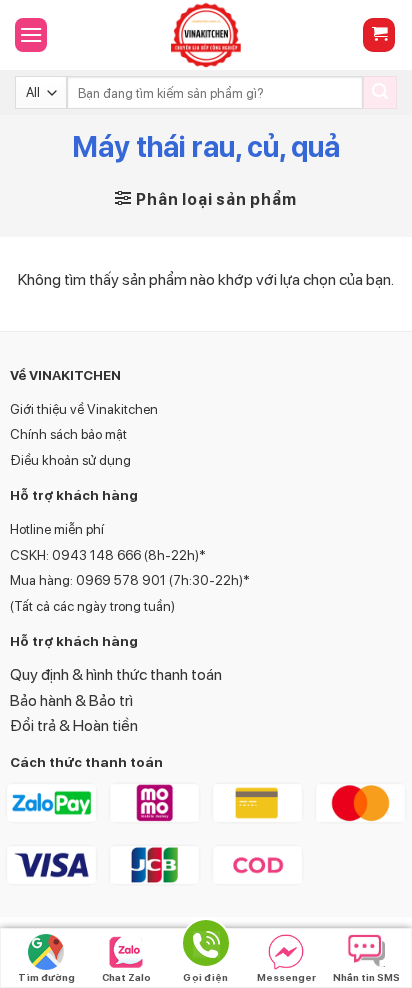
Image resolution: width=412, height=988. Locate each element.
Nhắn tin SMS (366, 977)
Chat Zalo (126, 977)
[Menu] (31, 34)
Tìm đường (46, 977)
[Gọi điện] (206, 946)
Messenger (286, 977)
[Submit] (380, 93)
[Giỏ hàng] (379, 35)
